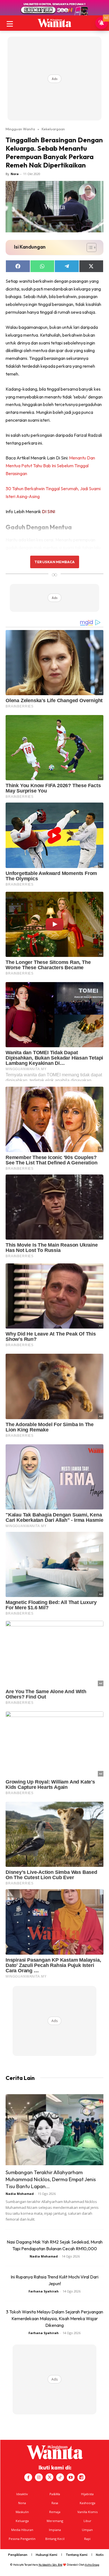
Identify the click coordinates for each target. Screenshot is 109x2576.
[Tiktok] (60, 2477)
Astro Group (92, 2565)
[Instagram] (39, 2477)
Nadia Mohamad (20, 2194)
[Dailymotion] (81, 2477)
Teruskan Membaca (54, 562)
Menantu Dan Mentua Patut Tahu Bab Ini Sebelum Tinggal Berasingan (50, 466)
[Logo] (54, 23)
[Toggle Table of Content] (89, 247)
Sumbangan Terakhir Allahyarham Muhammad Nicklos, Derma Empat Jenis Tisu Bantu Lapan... (51, 2179)
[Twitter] (49, 2477)
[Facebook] (28, 2477)
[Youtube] (71, 2477)
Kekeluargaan (53, 129)
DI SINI (48, 511)
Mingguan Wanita (20, 129)
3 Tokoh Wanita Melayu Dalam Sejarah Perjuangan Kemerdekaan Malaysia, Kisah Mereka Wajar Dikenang (54, 2318)
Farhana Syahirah (44, 2291)
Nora (15, 174)
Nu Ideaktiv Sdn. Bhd (50, 2565)
